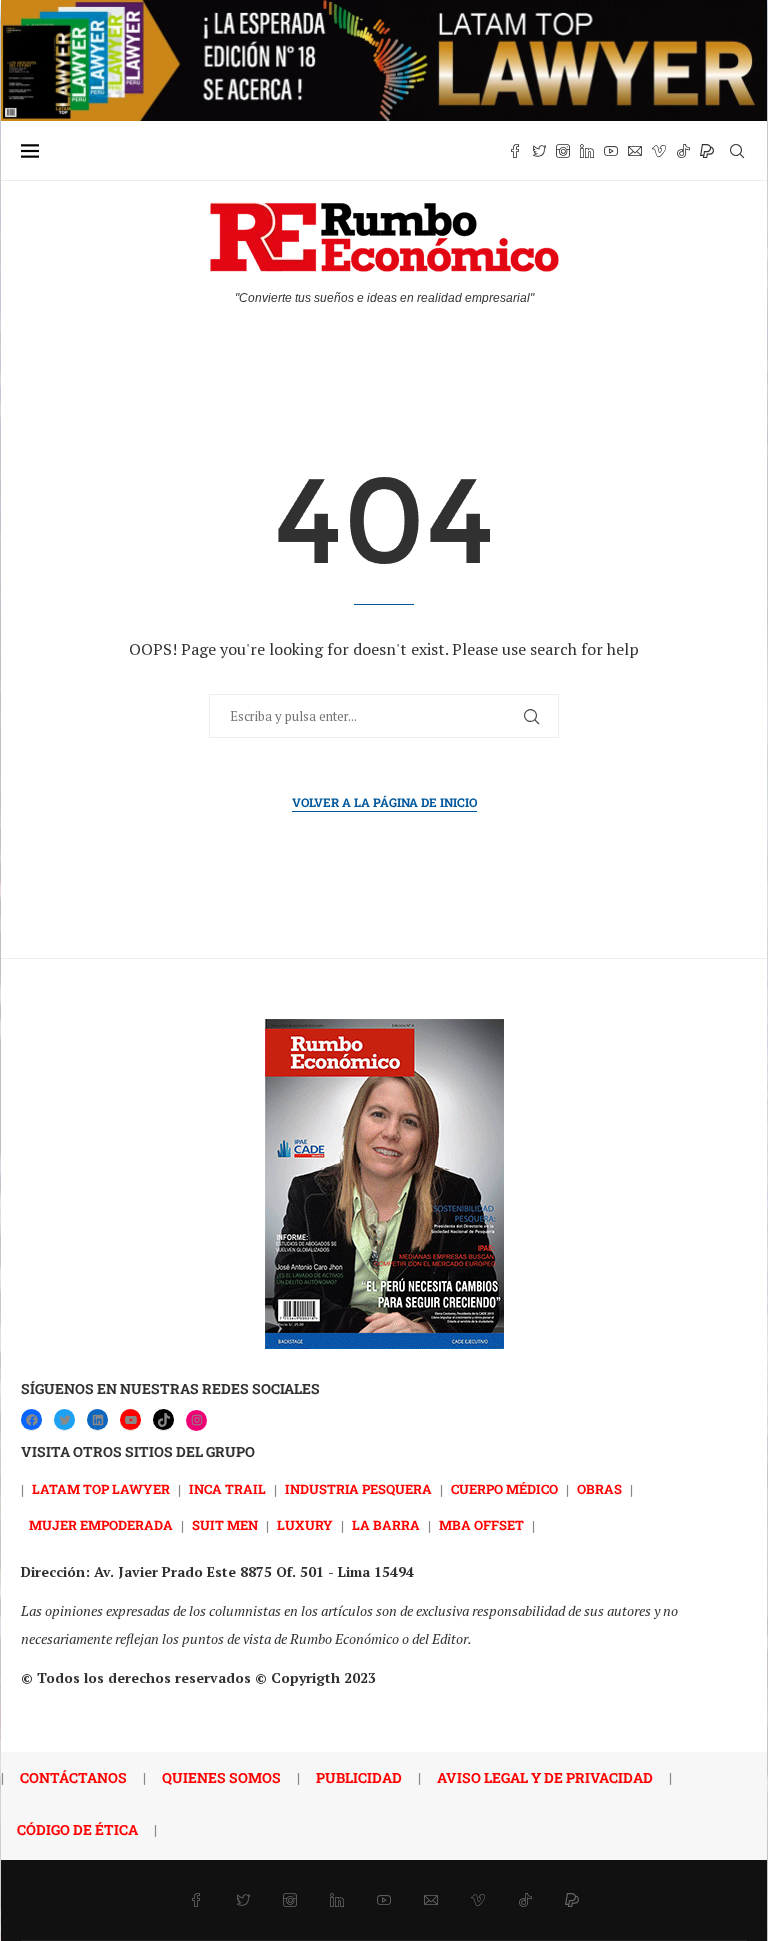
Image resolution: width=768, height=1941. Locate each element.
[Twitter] (539, 151)
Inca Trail (227, 1489)
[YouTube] (130, 1419)
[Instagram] (563, 151)
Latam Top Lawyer (101, 1489)
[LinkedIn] (97, 1419)
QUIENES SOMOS (221, 1777)
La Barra (386, 1525)
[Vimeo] (659, 151)
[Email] (635, 151)
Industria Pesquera (358, 1489)
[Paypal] (707, 151)
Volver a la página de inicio (384, 802)
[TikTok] (163, 1419)
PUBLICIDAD (359, 1777)
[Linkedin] (587, 151)
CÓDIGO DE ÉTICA (77, 1829)
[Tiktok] (683, 151)
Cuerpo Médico (504, 1489)
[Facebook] (515, 151)
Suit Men (225, 1525)
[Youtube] (611, 151)
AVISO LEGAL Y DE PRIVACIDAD (545, 1777)
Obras (599, 1489)
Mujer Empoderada (101, 1525)
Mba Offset (481, 1525)
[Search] (737, 151)
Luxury (305, 1525)
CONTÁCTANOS (73, 1777)
